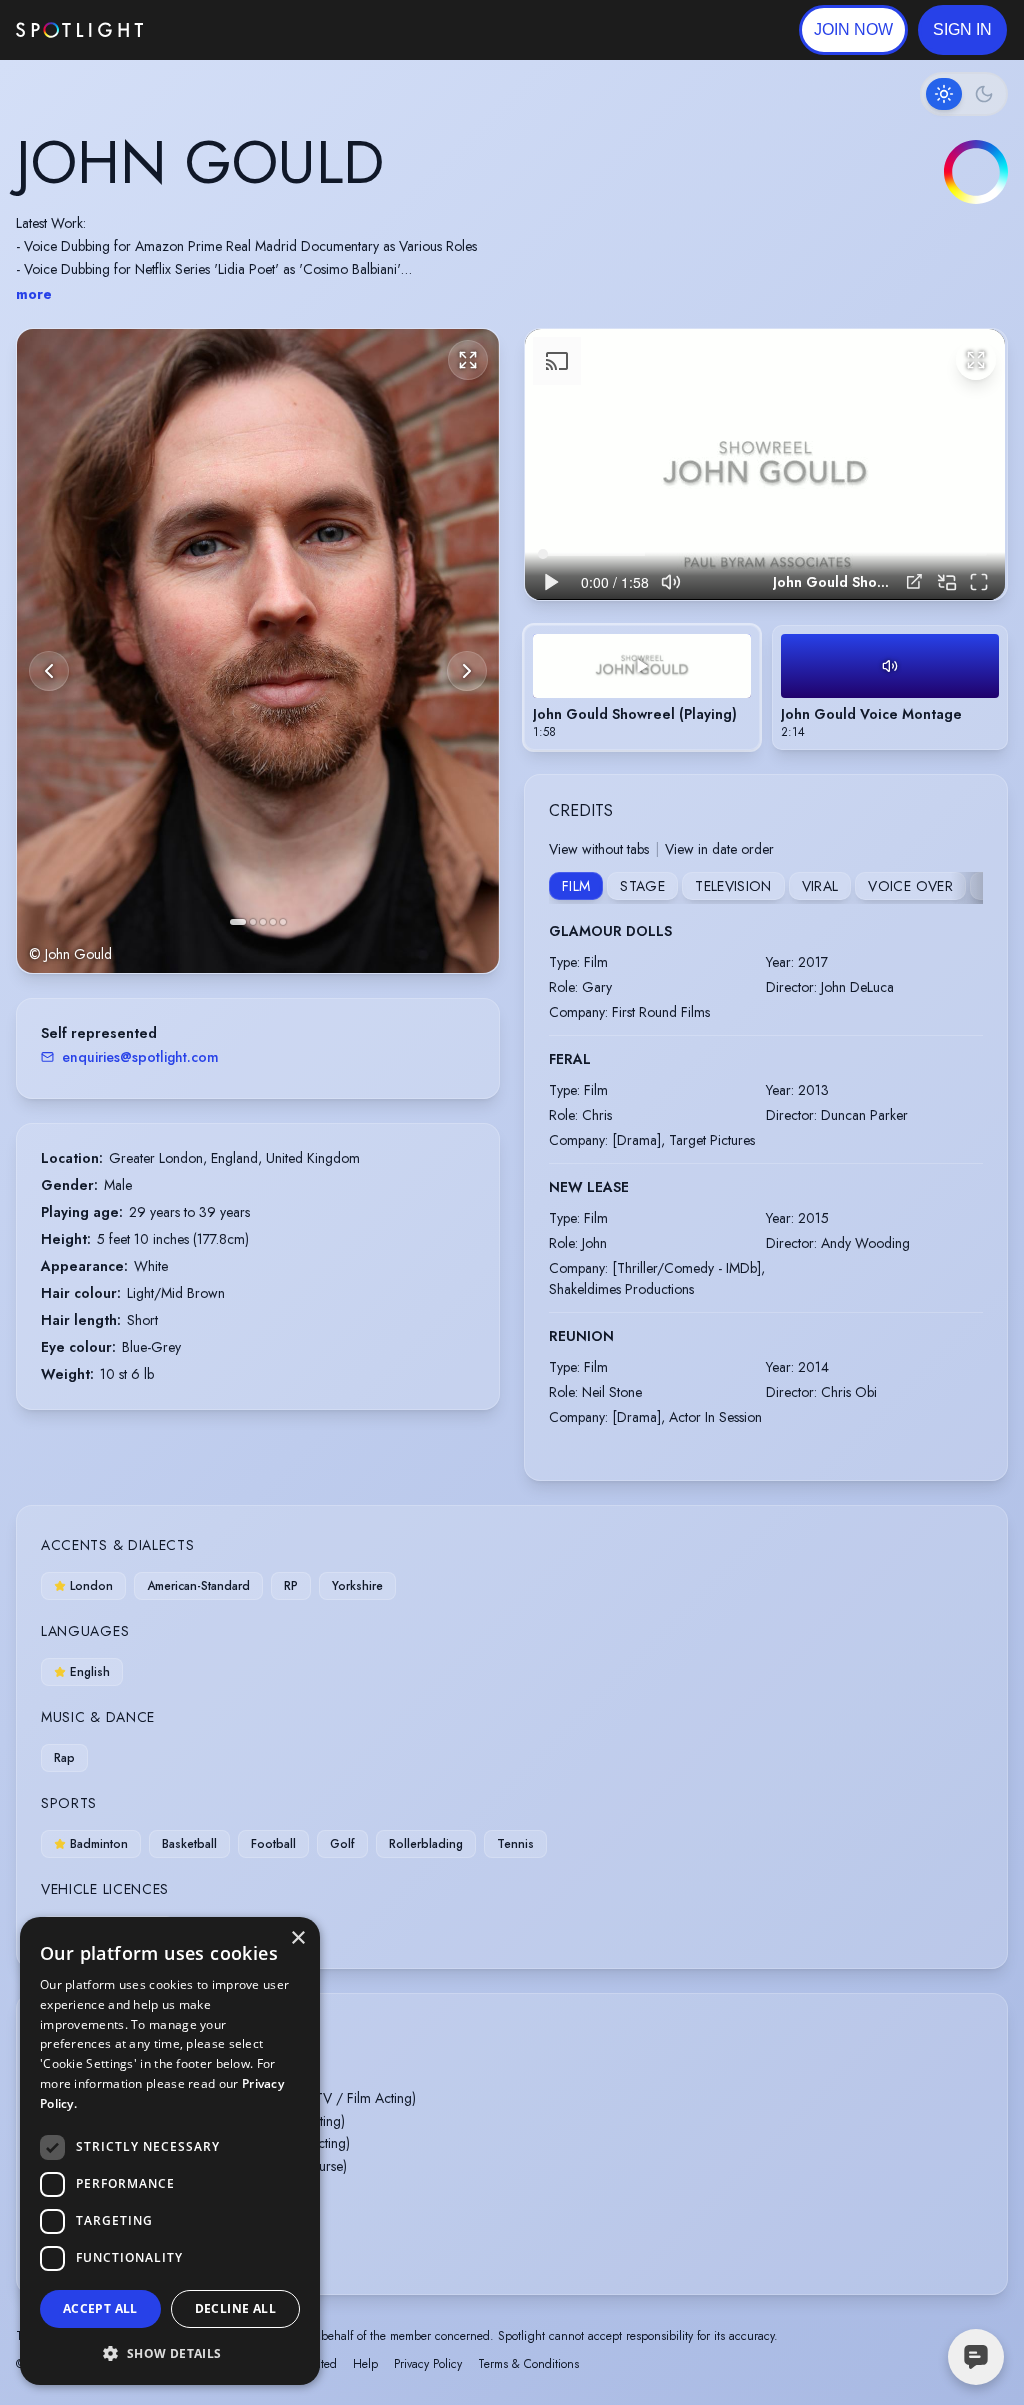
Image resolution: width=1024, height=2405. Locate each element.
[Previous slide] (49, 671)
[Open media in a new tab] (914, 581)
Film (576, 886)
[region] (765, 464)
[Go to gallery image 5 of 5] (283, 922)
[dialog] (170, 2151)
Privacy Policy (428, 2364)
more (34, 294)
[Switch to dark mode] (964, 94)
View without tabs (599, 849)
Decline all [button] (235, 2308)
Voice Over (910, 886)
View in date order (719, 849)
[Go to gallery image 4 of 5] (273, 922)
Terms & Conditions (528, 2364)
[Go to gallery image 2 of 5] (253, 922)
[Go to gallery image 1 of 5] (238, 922)
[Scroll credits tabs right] (967, 888)
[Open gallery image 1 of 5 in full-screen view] (258, 650)
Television (733, 886)
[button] (962, 30)
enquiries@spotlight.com (140, 1057)
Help (365, 2364)
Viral (820, 886)
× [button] (297, 1938)
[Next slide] (467, 671)
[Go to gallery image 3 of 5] (263, 922)
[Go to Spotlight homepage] (79, 30)
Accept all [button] (100, 2308)
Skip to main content (220, 30)
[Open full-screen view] (468, 360)
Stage (642, 886)
